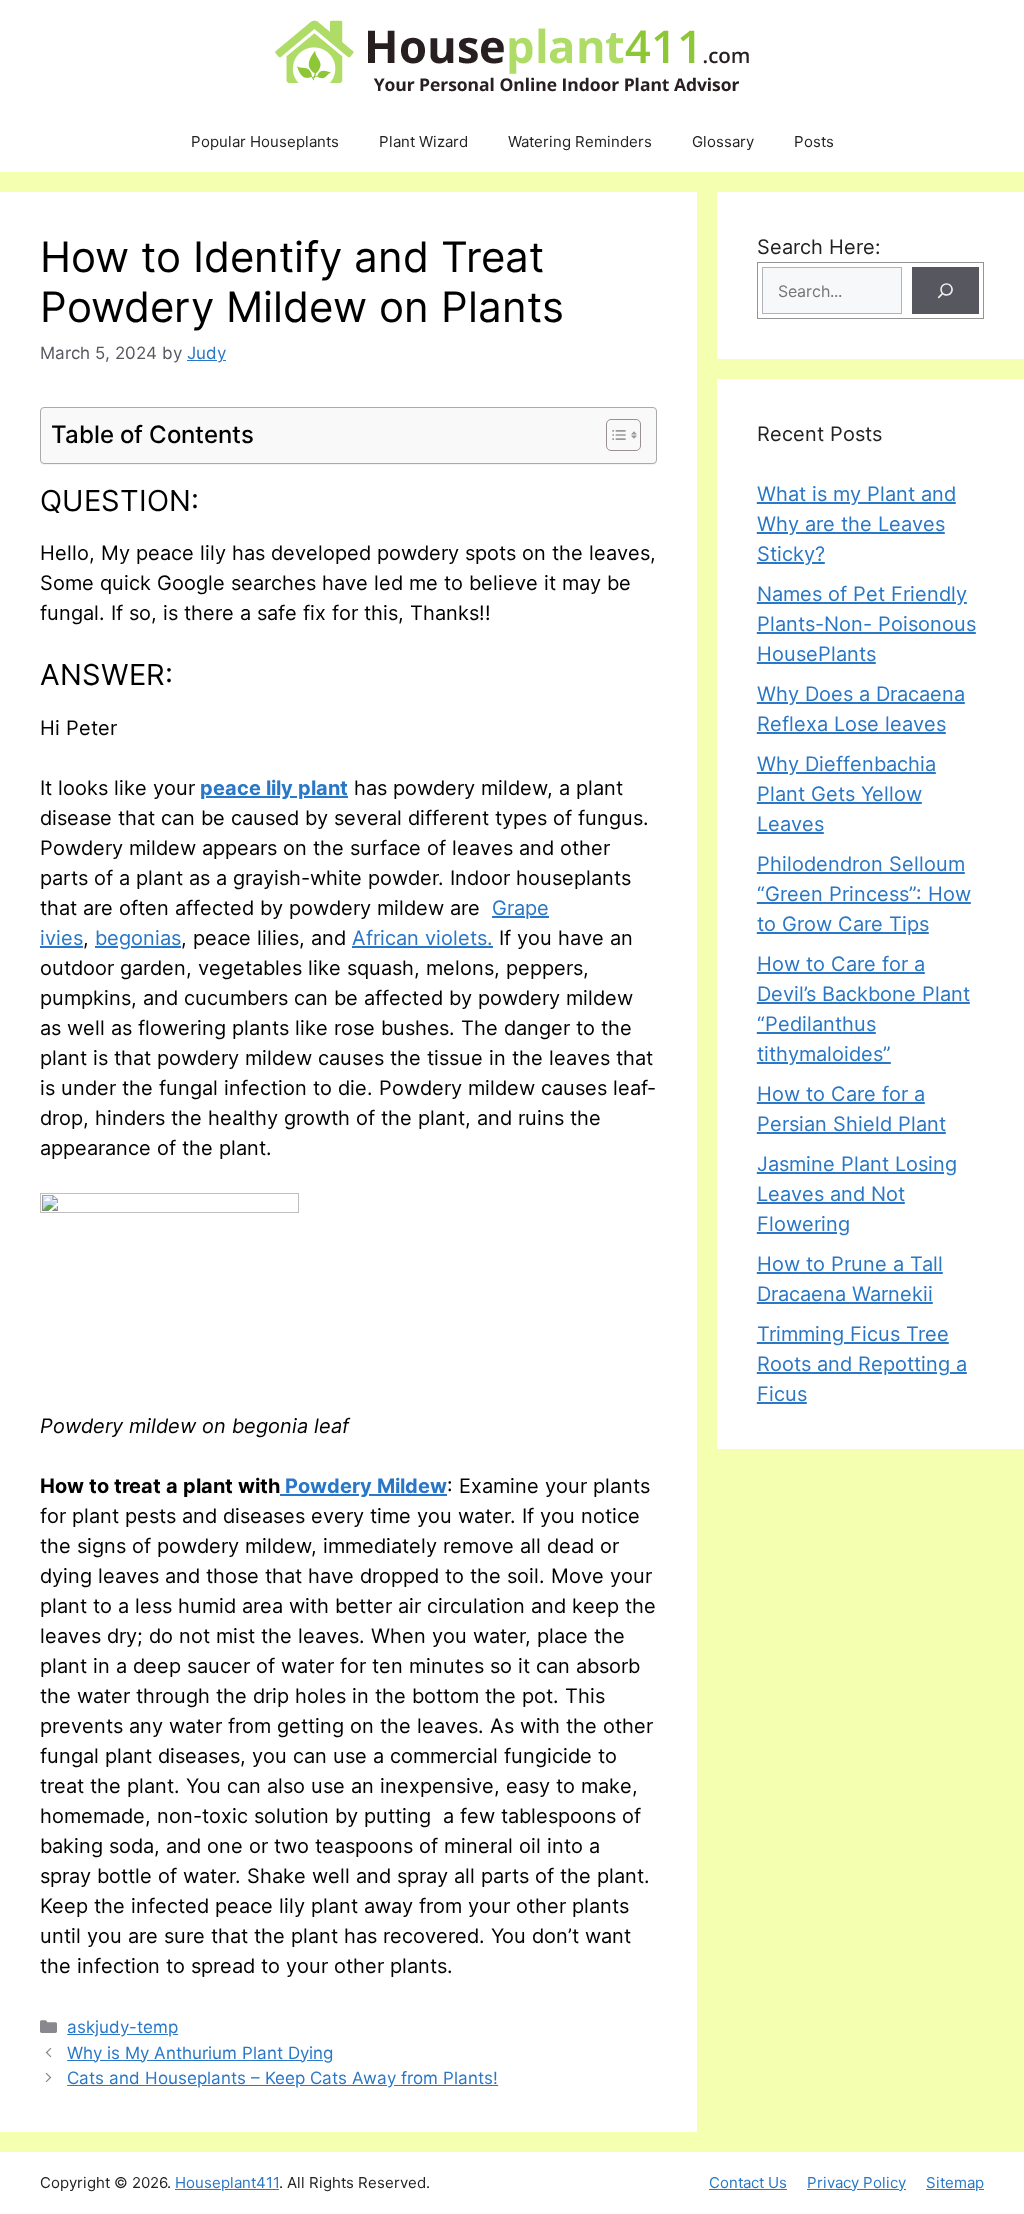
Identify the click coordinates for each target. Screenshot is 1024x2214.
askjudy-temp (122, 2027)
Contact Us (748, 2182)
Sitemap (955, 2182)
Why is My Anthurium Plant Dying (200, 2053)
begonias (138, 938)
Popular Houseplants (265, 141)
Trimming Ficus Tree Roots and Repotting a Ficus (862, 1364)
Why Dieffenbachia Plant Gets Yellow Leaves (846, 794)
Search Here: (819, 247)
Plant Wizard (423, 141)
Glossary (723, 141)
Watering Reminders (580, 141)
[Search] (945, 290)
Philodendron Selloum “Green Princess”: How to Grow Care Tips (864, 894)
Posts (814, 141)
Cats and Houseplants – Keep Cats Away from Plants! (282, 2078)
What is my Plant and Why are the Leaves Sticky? (856, 524)
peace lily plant (274, 788)
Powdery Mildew (363, 1486)
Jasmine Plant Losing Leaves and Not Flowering (857, 1194)
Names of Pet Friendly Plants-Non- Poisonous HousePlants (866, 624)
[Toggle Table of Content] (613, 435)
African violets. (422, 938)
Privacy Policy (856, 2182)
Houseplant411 (227, 2182)
